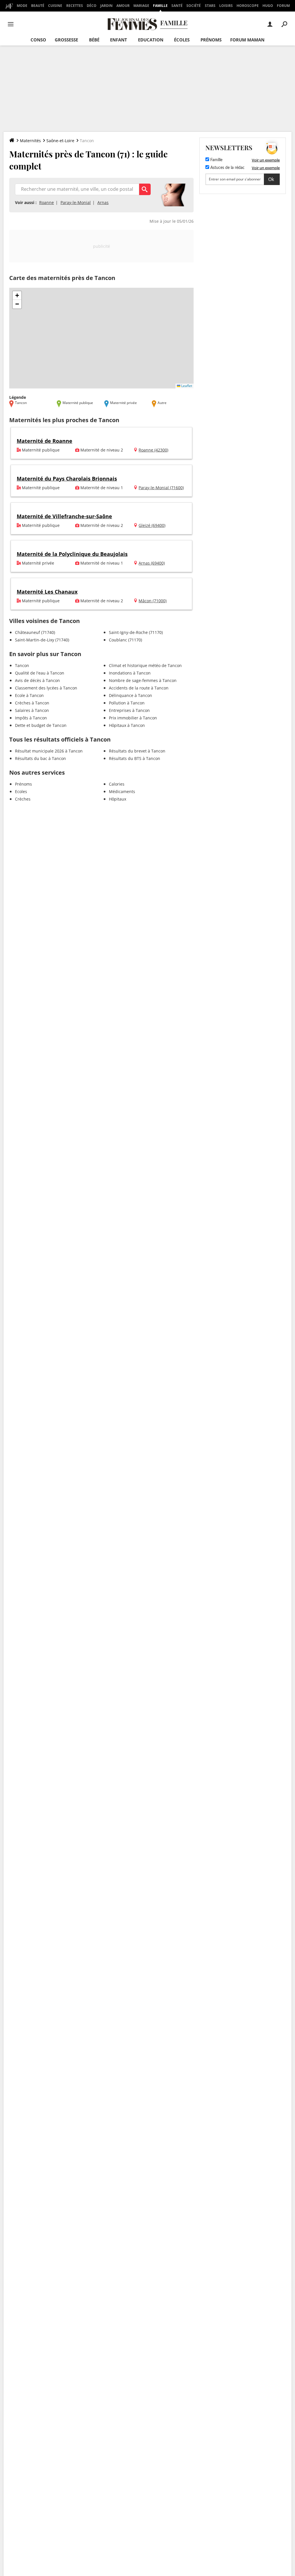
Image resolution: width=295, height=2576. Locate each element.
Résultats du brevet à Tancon (137, 751)
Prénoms (211, 40)
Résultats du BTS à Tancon (135, 758)
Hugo (268, 6)
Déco (92, 6)
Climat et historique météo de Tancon (145, 665)
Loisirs (226, 6)
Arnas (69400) (152, 563)
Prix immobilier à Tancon (133, 718)
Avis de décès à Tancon (37, 680)
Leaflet (186, 386)
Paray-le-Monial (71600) (161, 488)
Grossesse (66, 40)
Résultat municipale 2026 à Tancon (49, 751)
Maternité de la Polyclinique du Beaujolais (72, 554)
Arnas (103, 202)
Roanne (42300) (153, 450)
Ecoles (21, 791)
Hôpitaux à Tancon (127, 725)
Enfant (119, 40)
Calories (117, 784)
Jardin (106, 6)
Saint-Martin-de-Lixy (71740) (42, 640)
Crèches (23, 799)
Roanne (47, 202)
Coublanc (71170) (125, 640)
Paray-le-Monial (76, 202)
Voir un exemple (266, 160)
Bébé (94, 40)
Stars (210, 6)
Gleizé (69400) (152, 525)
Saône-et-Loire (60, 141)
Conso (38, 40)
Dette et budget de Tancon (41, 725)
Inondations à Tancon (130, 673)
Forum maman (247, 40)
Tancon (22, 665)
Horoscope (248, 6)
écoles (182, 40)
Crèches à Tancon (32, 703)
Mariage (141, 6)
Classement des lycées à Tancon (46, 688)
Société (194, 6)
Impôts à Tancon (31, 718)
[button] (17, 296)
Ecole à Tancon (29, 695)
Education (151, 40)
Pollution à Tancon (127, 703)
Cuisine (55, 6)
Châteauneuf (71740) (35, 632)
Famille (160, 6)
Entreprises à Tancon (129, 710)
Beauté (38, 6)
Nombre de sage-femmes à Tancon (143, 680)
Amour (123, 6)
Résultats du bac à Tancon (40, 758)
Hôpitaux (118, 799)
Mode (22, 6)
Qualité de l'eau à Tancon (40, 673)
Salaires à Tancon (32, 710)
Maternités (30, 141)
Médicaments (122, 791)
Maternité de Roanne (45, 441)
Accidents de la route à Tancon (139, 688)
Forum (283, 6)
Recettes (75, 6)
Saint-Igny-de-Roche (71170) (136, 632)
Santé (177, 6)
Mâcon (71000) (153, 601)
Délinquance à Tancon (131, 695)
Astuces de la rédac (227, 168)
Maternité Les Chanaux (47, 592)
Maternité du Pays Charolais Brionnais (67, 479)
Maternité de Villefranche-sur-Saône (64, 516)
